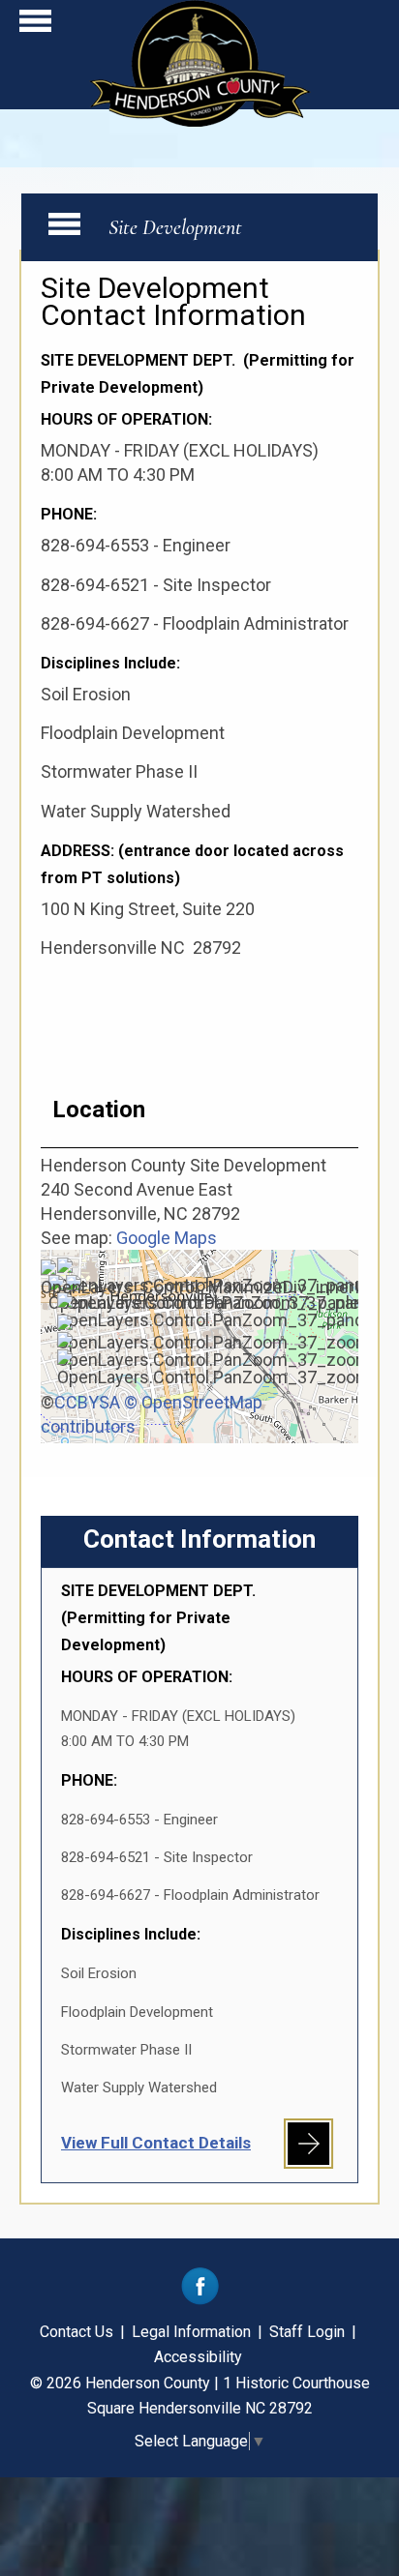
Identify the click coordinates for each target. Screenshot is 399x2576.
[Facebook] (200, 2300)
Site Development (175, 227)
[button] (35, 26)
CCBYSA (87, 1402)
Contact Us (77, 2332)
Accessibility (198, 2357)
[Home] (200, 120)
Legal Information (191, 2332)
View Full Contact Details (156, 2143)
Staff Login (307, 2332)
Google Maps (167, 1238)
